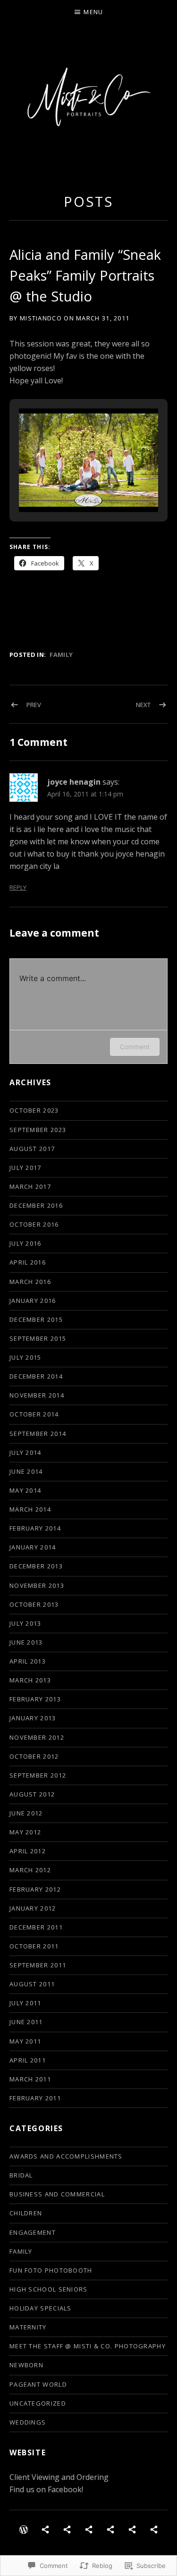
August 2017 (32, 1149)
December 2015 (36, 1319)
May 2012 (25, 1832)
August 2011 (32, 1984)
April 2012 (28, 1851)
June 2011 (26, 2022)
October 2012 (34, 1756)
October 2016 (34, 1224)
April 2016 (28, 1262)
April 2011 (28, 2060)
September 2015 (38, 1338)
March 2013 (30, 1680)
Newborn (26, 2365)
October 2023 (34, 1110)
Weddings (28, 2422)
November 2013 (37, 1585)
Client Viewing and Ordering (59, 2477)
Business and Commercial (57, 2194)
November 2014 (37, 1395)
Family (61, 655)
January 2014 (33, 1547)
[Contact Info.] (89, 2529)
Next (143, 705)
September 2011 (38, 1965)
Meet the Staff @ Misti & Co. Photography (88, 2346)
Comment (135, 1047)
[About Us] (45, 2529)
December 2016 (36, 1205)
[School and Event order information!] (132, 2529)
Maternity (28, 2327)
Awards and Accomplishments (66, 2156)
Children (26, 2213)
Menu (93, 12)
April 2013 (28, 1661)
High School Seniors (49, 2289)
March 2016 (30, 1282)
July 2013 (25, 1623)
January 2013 (33, 1718)
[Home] (24, 2529)
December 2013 (36, 1566)
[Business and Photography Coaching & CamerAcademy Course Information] (154, 2529)
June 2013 (26, 1642)
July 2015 (25, 1357)
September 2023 (38, 1130)
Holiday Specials (41, 2308)
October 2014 (34, 1414)
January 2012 (33, 1908)
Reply (18, 888)
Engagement (33, 2232)
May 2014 (25, 1490)
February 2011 (35, 2098)
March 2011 (30, 2079)
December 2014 (36, 1376)
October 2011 (34, 1946)
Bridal (21, 2175)
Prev (34, 705)
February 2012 (35, 1889)
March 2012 (30, 1870)
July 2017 (25, 1168)
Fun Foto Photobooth (51, 2270)
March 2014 (30, 1509)
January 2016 (33, 1301)
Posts (88, 201)
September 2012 (38, 1775)
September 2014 (38, 1434)
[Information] (110, 2529)
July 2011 (25, 2003)
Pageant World (38, 2384)
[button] (67, 486)
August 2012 (32, 1794)
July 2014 (25, 1452)
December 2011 (36, 1927)
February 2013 (35, 1699)
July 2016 (25, 1243)
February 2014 (35, 1528)
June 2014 (26, 1471)
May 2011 (25, 2041)
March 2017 (30, 1186)
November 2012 (37, 1737)
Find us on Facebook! (46, 2489)
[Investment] (67, 2529)
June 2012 (26, 1813)
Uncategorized (38, 2403)
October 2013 (34, 1604)
